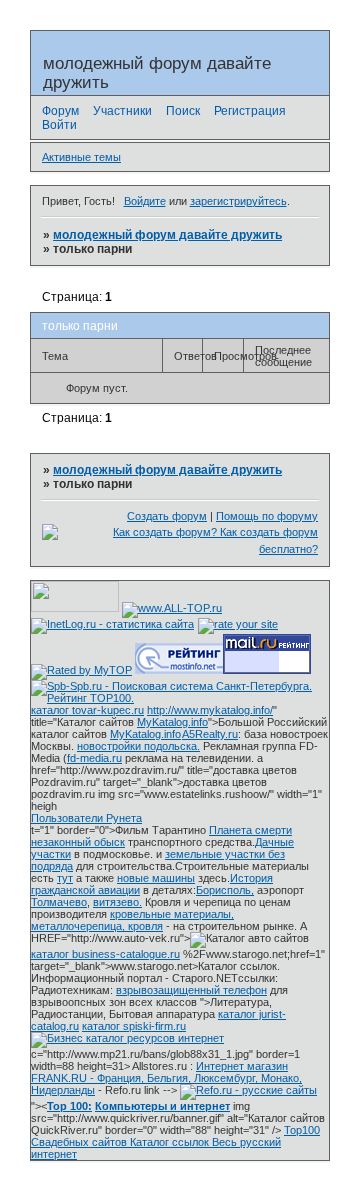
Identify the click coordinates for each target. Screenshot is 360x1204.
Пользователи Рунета (86, 818)
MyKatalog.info (172, 722)
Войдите (145, 201)
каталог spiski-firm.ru (134, 1026)
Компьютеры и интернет (162, 1106)
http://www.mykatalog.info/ (210, 710)
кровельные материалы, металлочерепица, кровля (132, 920)
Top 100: (69, 1106)
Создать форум (167, 516)
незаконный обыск (78, 842)
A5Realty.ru (210, 734)
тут (65, 878)
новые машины (156, 878)
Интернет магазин (242, 1066)
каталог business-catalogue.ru (105, 954)
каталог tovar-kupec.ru (87, 710)
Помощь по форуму (267, 516)
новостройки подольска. (138, 746)
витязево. (117, 902)
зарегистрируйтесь (238, 201)
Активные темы (81, 157)
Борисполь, (225, 890)
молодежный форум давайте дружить (167, 235)
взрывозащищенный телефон (191, 990)
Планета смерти (250, 830)
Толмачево (59, 902)
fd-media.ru (94, 758)
